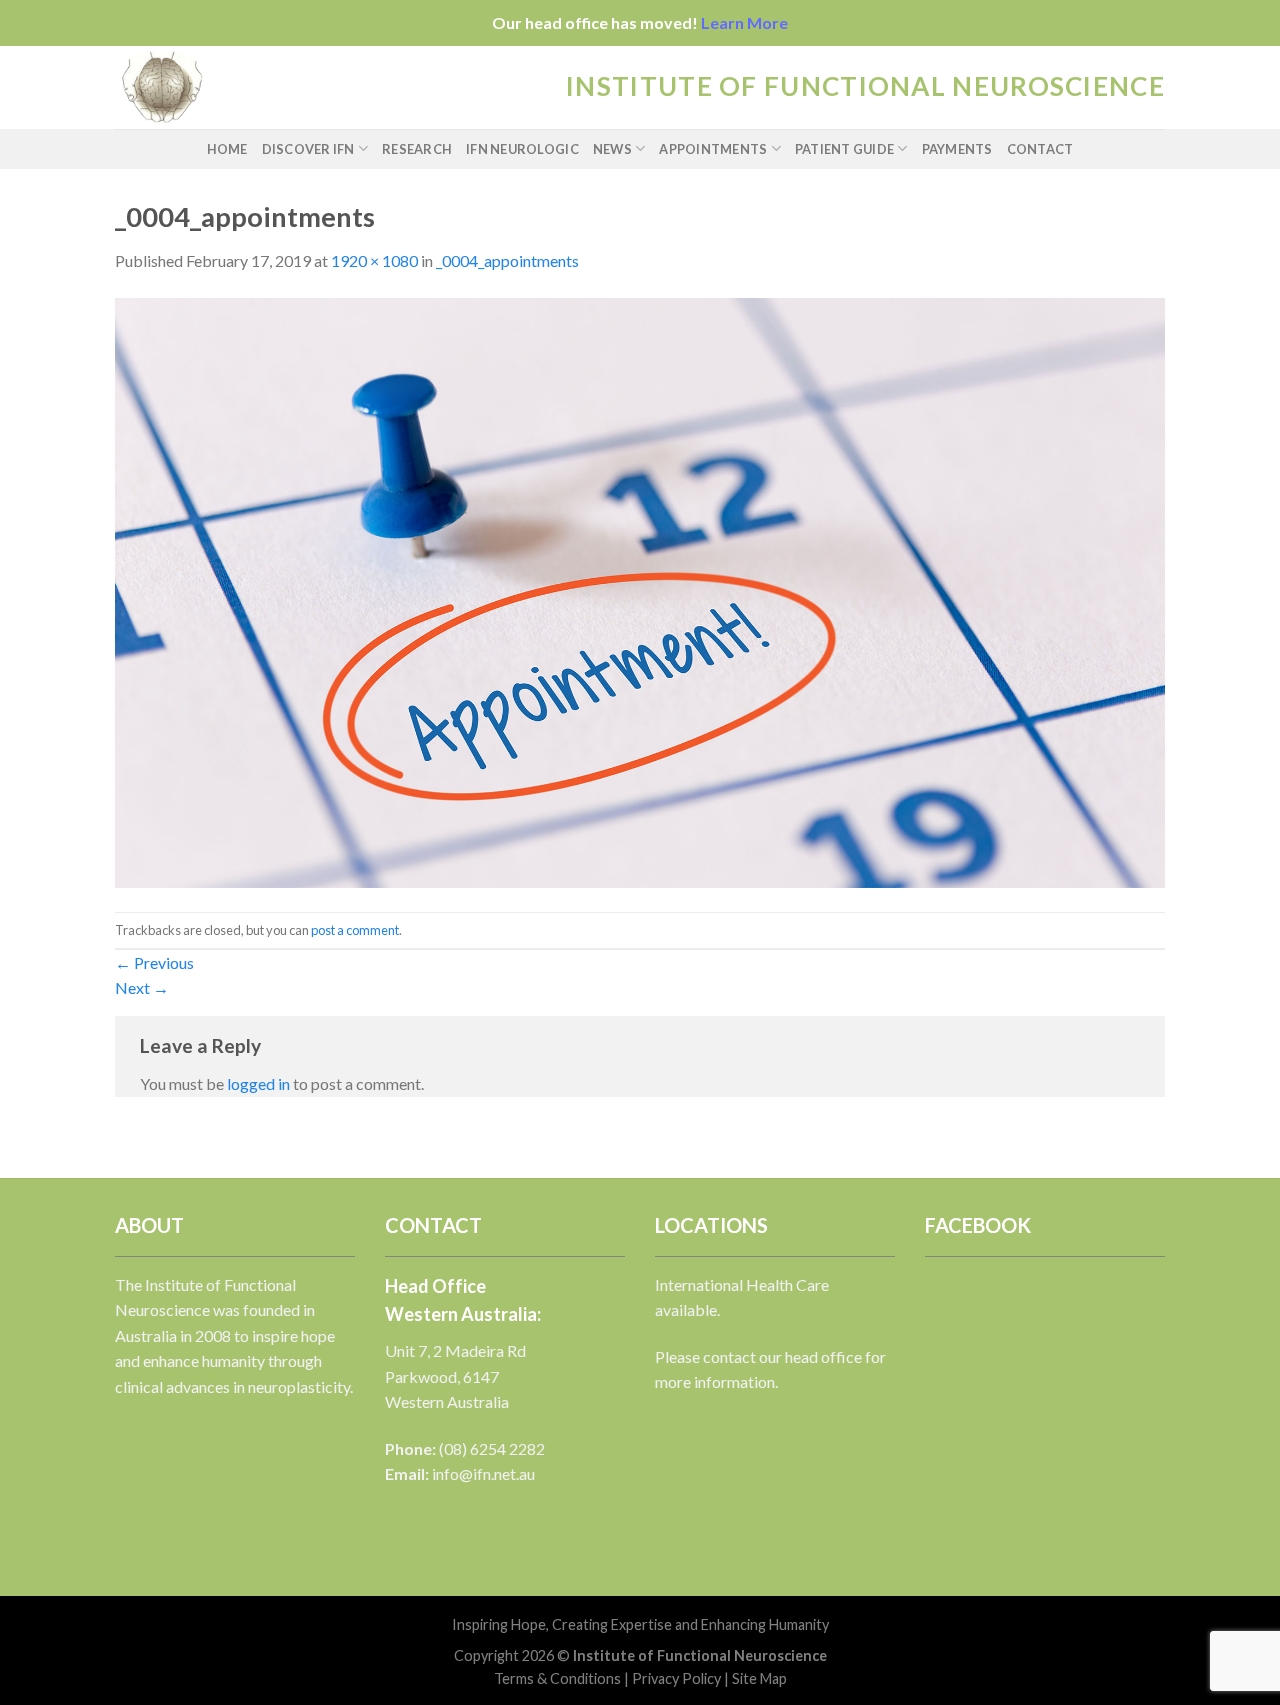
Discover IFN (308, 149)
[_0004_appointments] (640, 590)
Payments (957, 149)
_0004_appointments (507, 260)
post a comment (355, 930)
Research (417, 149)
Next (142, 987)
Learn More (744, 22)
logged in (258, 1083)
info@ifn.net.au (483, 1473)
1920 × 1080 (374, 260)
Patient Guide (844, 149)
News (612, 149)
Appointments (713, 149)
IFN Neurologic (522, 149)
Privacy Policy (676, 1678)
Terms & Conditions (557, 1678)
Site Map (759, 1678)
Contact (1040, 149)
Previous (154, 962)
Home (227, 149)
